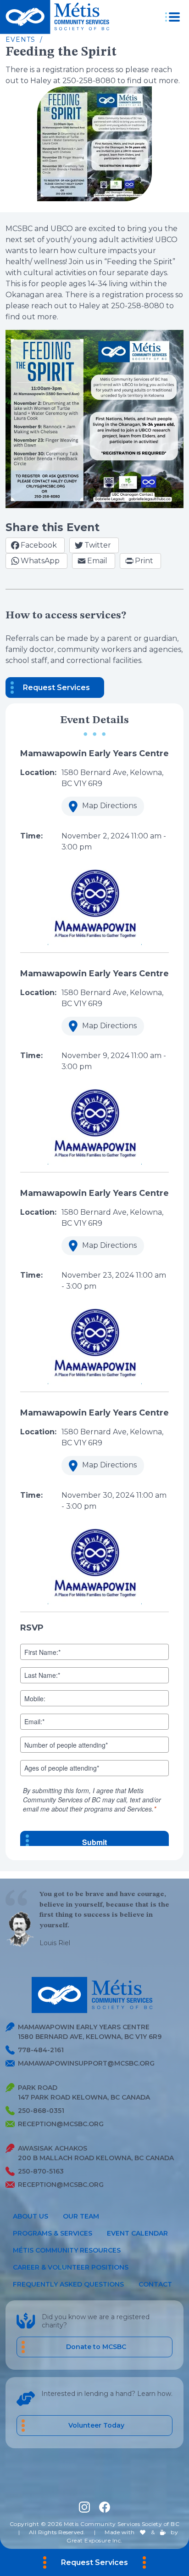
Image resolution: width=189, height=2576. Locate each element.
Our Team (81, 2216)
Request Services (94, 2562)
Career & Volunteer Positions (71, 2267)
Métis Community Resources (67, 2250)
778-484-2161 (41, 2050)
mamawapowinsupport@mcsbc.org (86, 2063)
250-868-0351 (41, 2111)
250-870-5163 (41, 2171)
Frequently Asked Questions (68, 2284)
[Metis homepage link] (57, 17)
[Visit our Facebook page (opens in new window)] (105, 2507)
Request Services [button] (56, 688)
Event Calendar (137, 2233)
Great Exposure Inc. (94, 2541)
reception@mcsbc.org (61, 2124)
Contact (155, 2284)
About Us (31, 2216)
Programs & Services (53, 2233)
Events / (24, 40)
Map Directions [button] (99, 808)
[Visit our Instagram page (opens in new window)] (84, 2507)
